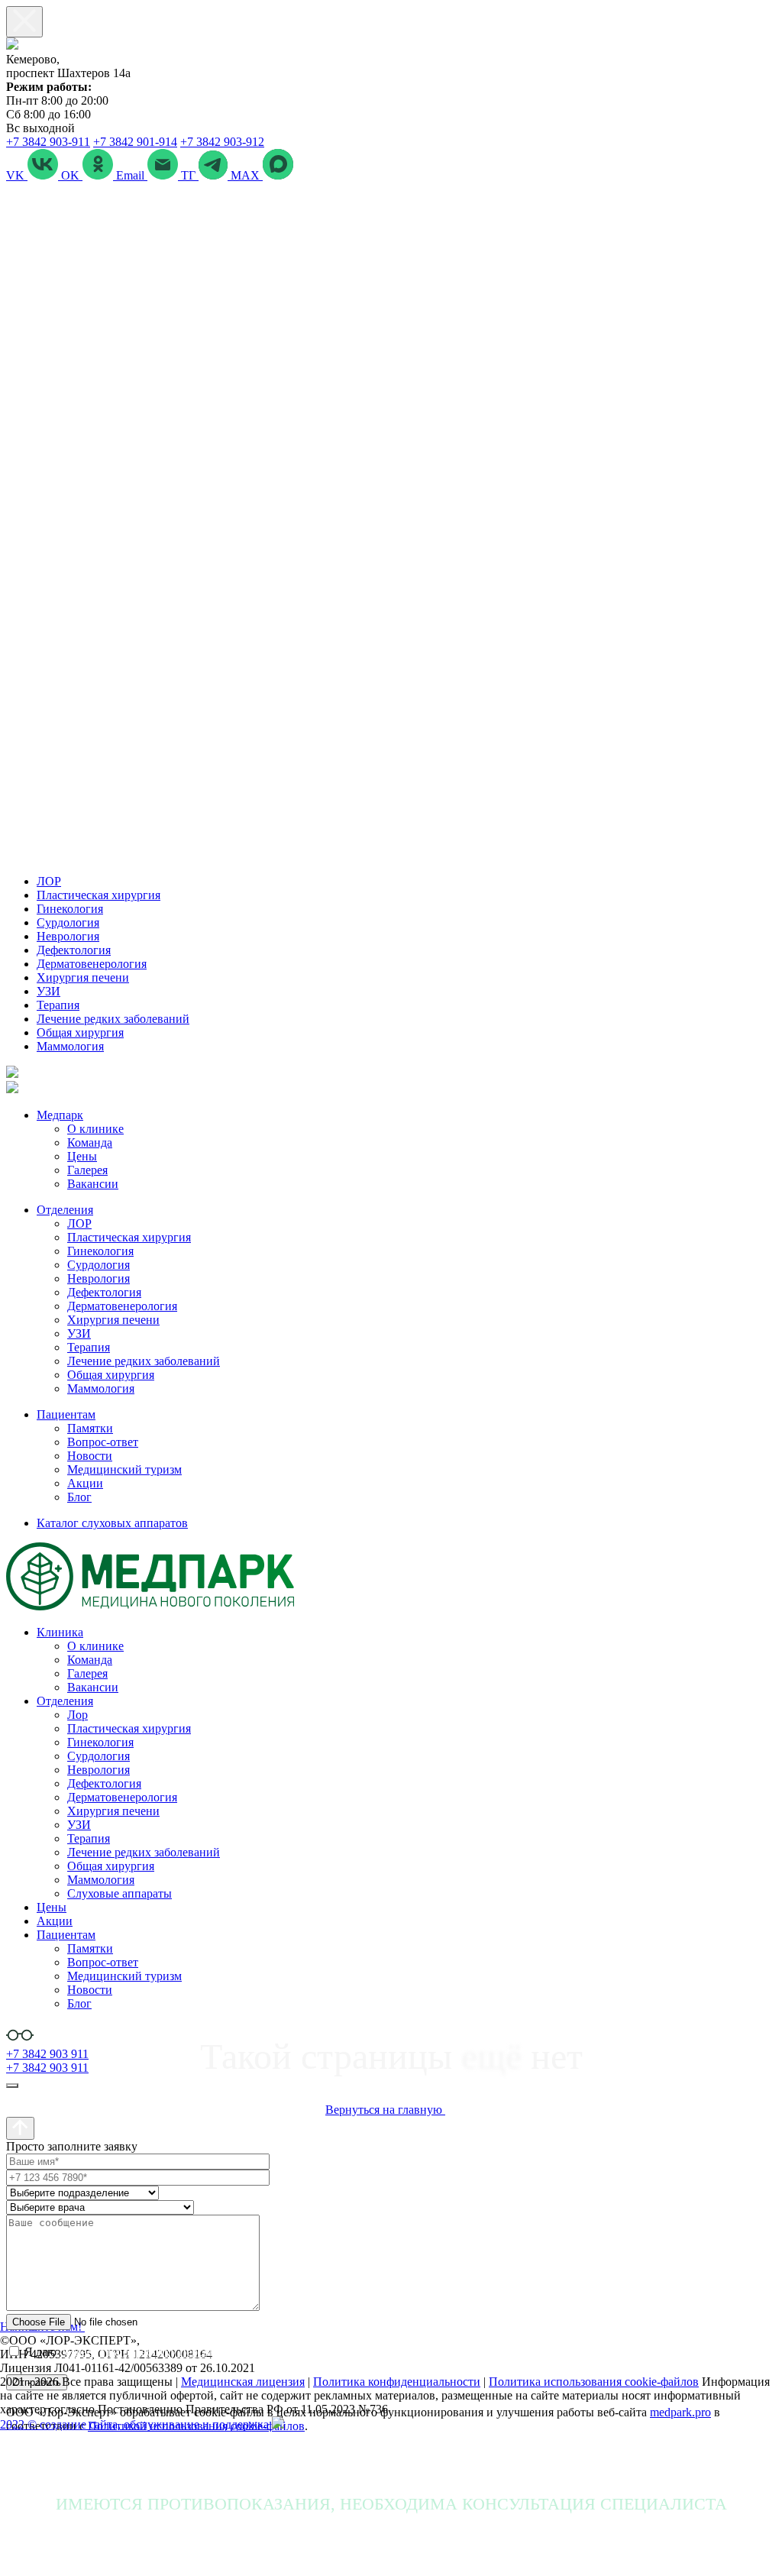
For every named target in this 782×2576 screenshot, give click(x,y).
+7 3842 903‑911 (48, 142)
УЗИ (48, 991)
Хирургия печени (83, 977)
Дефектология (74, 950)
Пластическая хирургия (99, 895)
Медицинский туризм (124, 1469)
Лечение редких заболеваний (113, 1019)
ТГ (190, 175)
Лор (78, 1715)
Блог (79, 1497)
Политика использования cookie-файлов (594, 2382)
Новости (90, 1456)
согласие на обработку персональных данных (178, 2352)
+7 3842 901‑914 (135, 142)
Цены (82, 1156)
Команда (90, 1142)
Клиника (60, 1632)
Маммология (70, 1046)
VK (17, 175)
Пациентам (66, 1414)
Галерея (87, 1170)
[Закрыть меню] (24, 22)
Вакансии (93, 1184)
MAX (247, 175)
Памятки (90, 1428)
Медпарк (60, 1115)
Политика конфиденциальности (397, 2382)
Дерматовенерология (92, 964)
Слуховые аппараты (120, 1893)
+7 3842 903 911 (47, 2054)
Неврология (68, 936)
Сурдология (68, 922)
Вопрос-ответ (103, 1442)
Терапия (58, 1005)
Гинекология (70, 909)
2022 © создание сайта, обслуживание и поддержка (136, 2424)
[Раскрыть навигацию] (12, 2086)
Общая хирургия (80, 1032)
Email (132, 175)
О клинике (95, 1129)
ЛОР (49, 881)
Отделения (65, 1210)
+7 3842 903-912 (222, 142)
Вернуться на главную (385, 2110)
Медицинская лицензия (243, 2382)
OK (72, 175)
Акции (85, 1483)
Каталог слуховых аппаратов (112, 1523)
